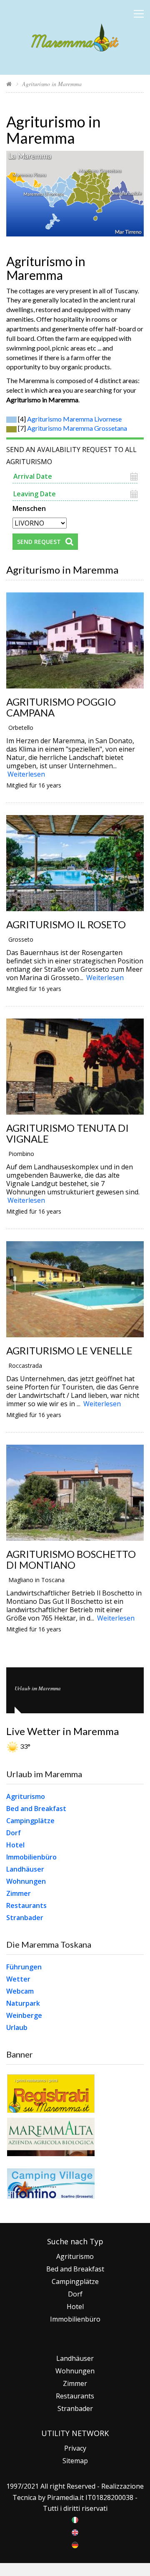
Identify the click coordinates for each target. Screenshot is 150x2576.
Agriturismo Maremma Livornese (74, 419)
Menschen (29, 508)
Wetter (18, 1979)
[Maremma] (75, 36)
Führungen (24, 1967)
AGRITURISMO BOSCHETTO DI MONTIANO (71, 1560)
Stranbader (25, 1918)
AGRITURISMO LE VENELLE (69, 1350)
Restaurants (26, 1905)
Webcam (20, 1991)
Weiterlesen (26, 774)
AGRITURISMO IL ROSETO (66, 924)
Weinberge (24, 2015)
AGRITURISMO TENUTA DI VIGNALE (67, 1133)
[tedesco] (75, 2544)
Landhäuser (25, 1869)
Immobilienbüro (31, 1857)
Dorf (14, 1833)
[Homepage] (9, 84)
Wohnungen (26, 1881)
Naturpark (23, 2003)
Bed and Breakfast (36, 1809)
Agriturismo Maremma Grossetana (77, 428)
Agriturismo (26, 1796)
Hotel (15, 1845)
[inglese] (75, 2532)
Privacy (75, 2448)
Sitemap (75, 2461)
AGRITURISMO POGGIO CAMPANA (61, 707)
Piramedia (63, 2497)
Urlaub (17, 2027)
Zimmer (19, 1893)
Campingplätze (30, 1821)
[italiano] (75, 2519)
